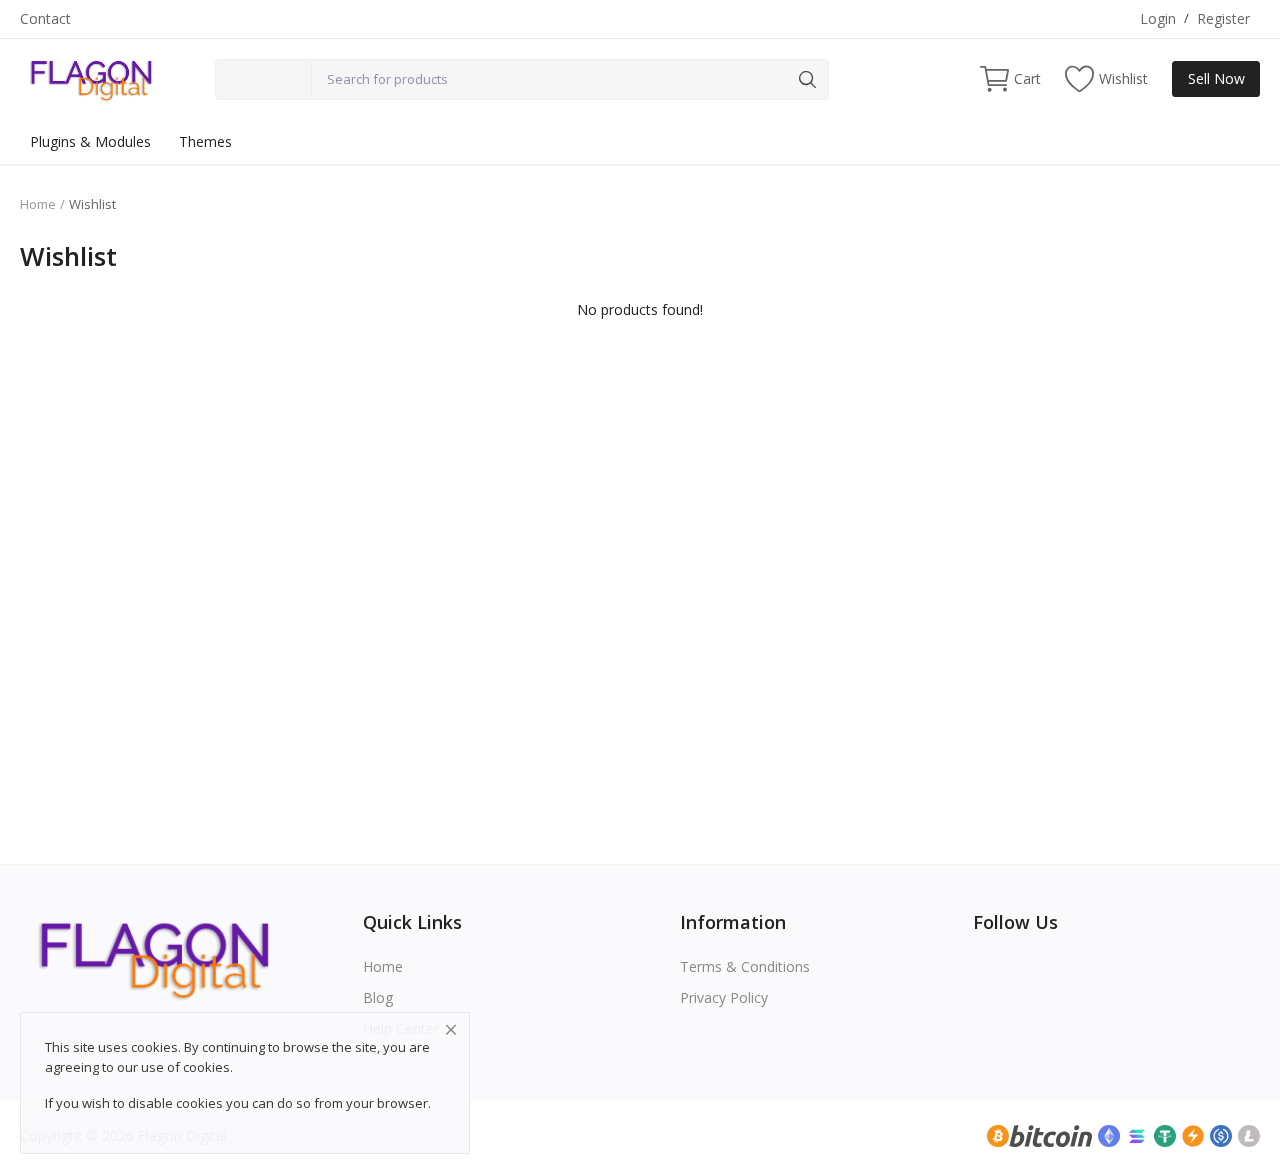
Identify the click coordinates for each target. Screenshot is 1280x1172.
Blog (378, 997)
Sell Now (1216, 78)
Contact (45, 18)
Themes (205, 141)
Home (38, 204)
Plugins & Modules (90, 141)
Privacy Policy (724, 997)
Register (1223, 18)
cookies (206, 1067)
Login (1158, 18)
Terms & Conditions (745, 966)
